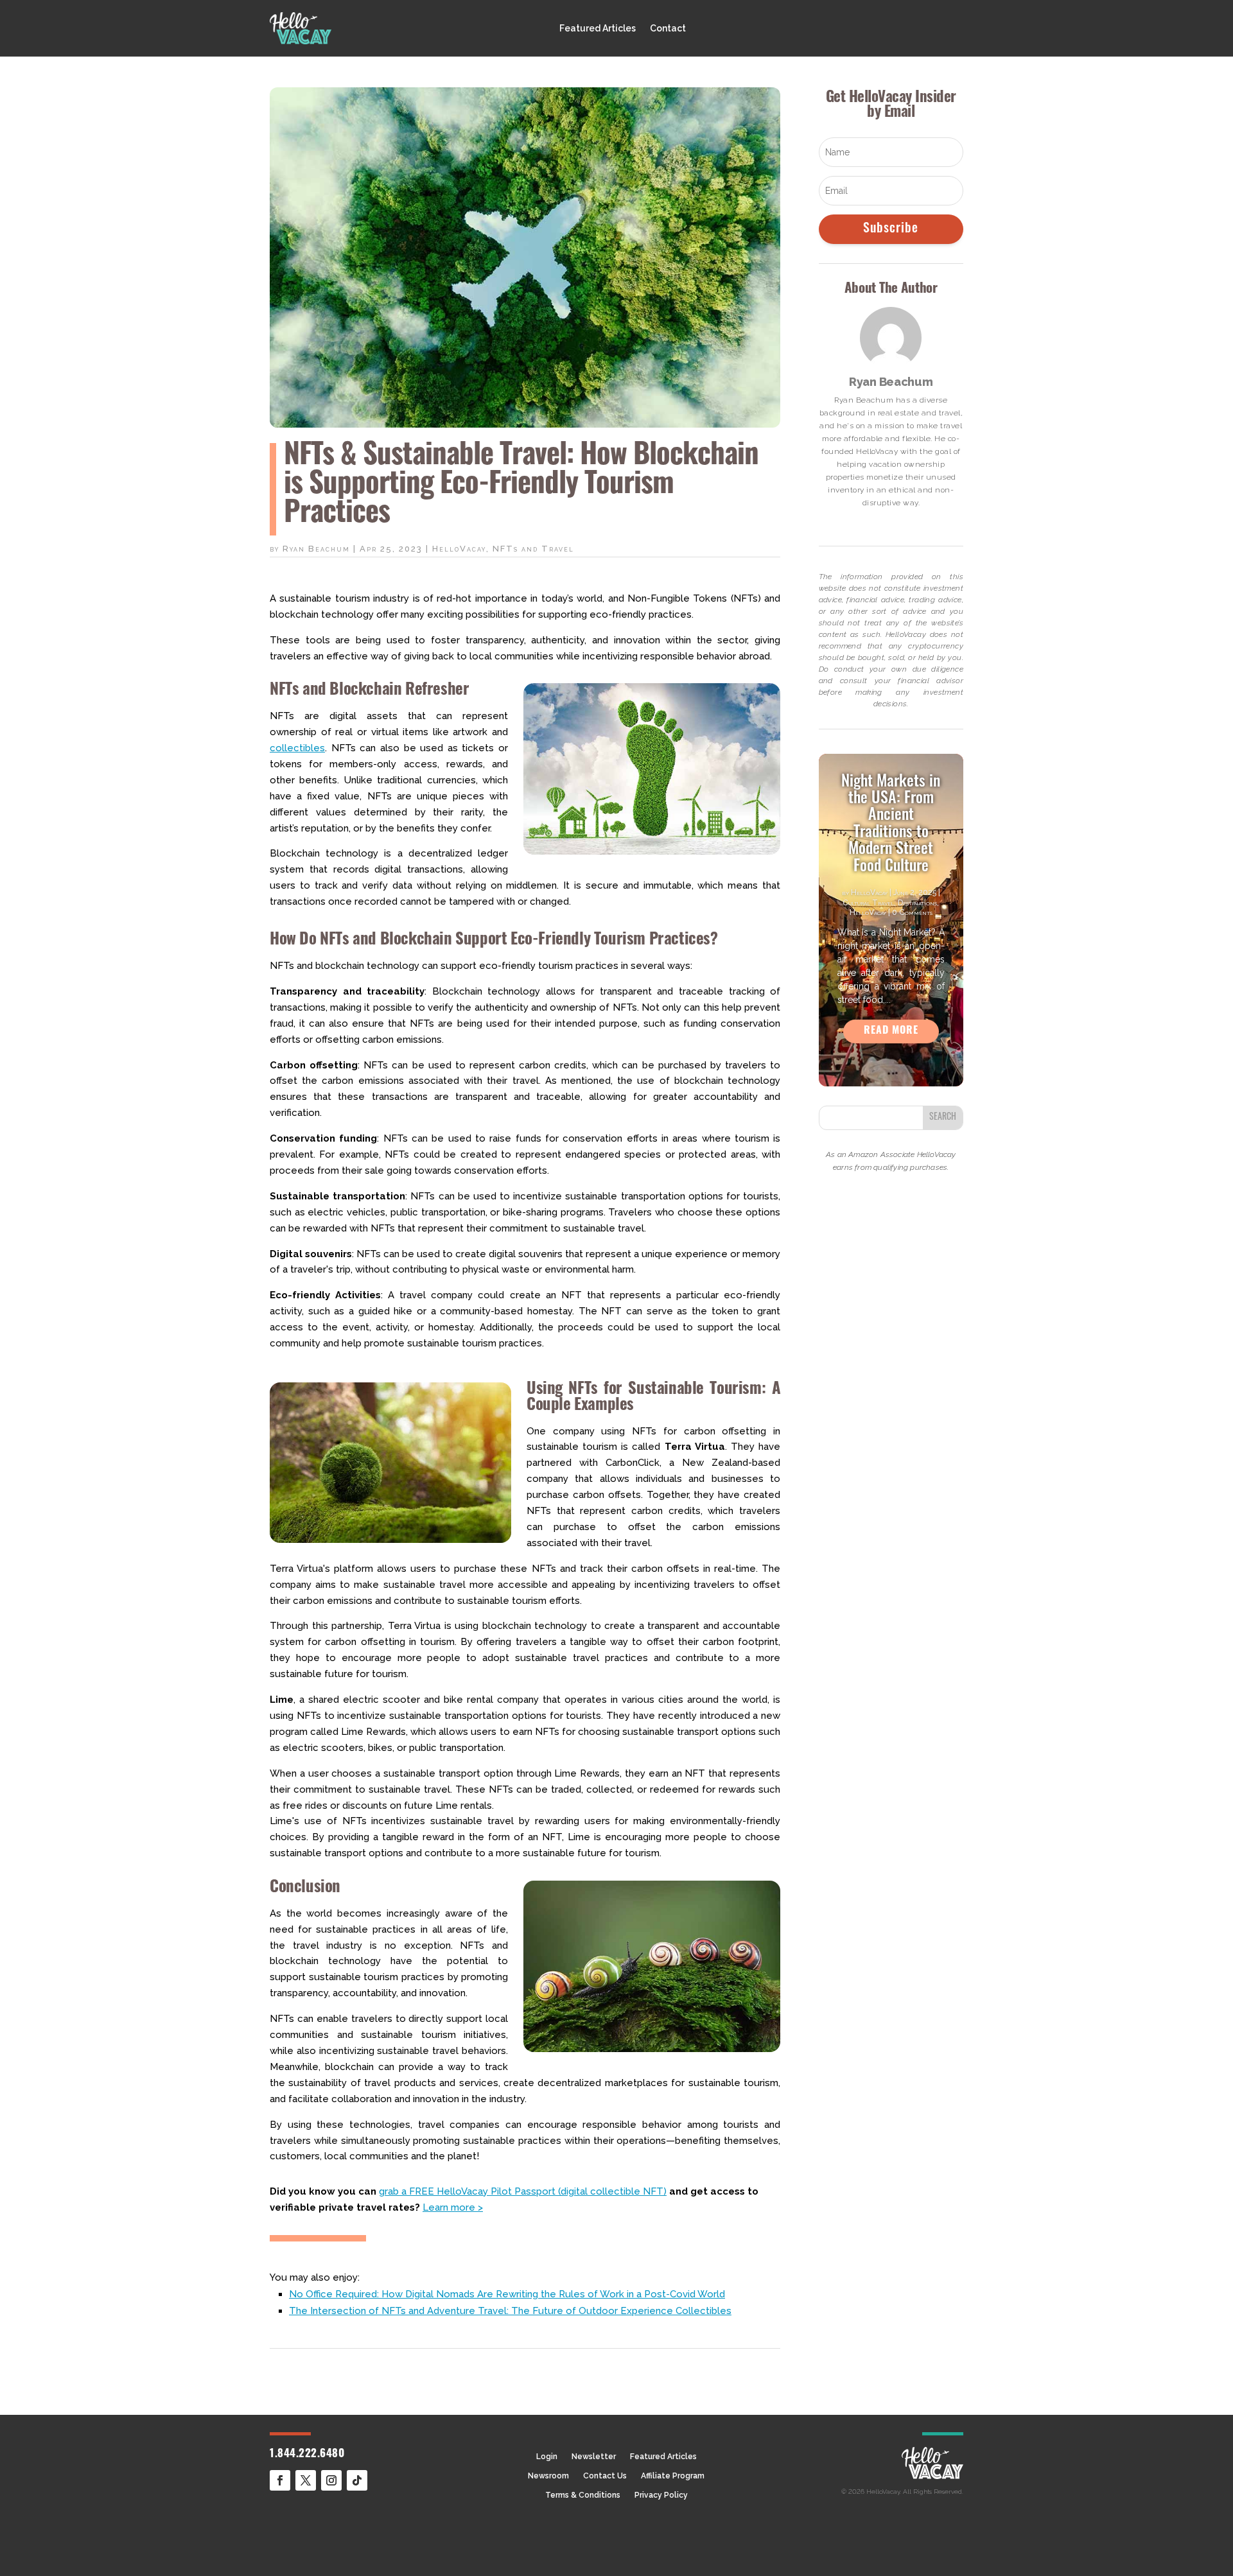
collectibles (297, 748)
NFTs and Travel (533, 549)
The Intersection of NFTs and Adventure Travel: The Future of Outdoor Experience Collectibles (510, 2311)
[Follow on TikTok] (357, 2480)
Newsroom (548, 2476)
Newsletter (594, 2457)
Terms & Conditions (583, 2495)
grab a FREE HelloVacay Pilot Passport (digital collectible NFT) (523, 2191)
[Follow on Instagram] (331, 2480)
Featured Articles (598, 29)
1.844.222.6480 (307, 2454)
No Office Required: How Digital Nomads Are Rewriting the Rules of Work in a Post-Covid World (507, 2294)
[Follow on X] (306, 2480)
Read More (891, 1031)
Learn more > (453, 2207)
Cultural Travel (868, 903)
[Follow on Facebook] (280, 2480)
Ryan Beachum (316, 549)
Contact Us (605, 2476)
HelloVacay (459, 549)
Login (547, 2457)
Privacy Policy (661, 2495)
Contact (668, 29)
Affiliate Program (673, 2476)
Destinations (917, 903)
